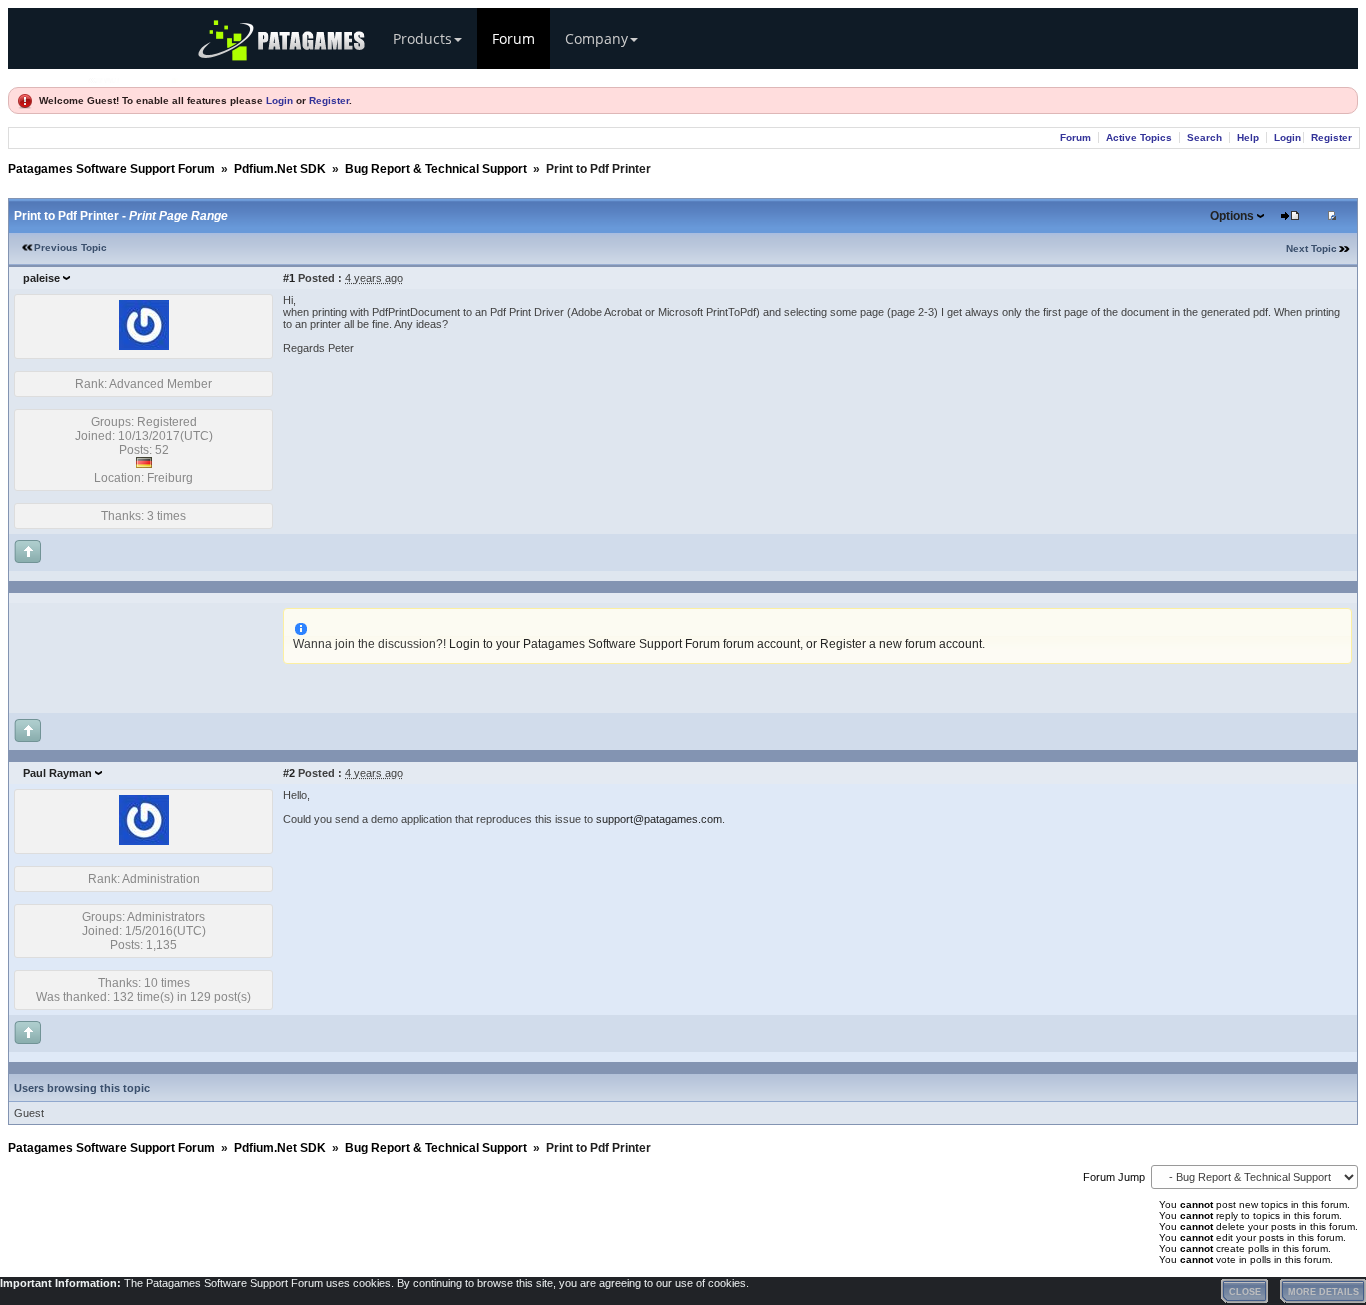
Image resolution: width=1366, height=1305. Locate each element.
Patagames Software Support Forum (111, 169)
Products (422, 38)
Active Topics (1139, 137)
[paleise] (144, 346)
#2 (289, 773)
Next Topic (1311, 248)
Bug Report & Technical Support (436, 169)
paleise (41, 278)
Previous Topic (70, 247)
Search (1204, 137)
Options (1232, 216)
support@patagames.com (659, 819)
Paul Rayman (57, 773)
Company (596, 38)
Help (1248, 137)
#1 (289, 278)
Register (329, 100)
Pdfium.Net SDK (280, 169)
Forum (513, 38)
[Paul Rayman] (144, 841)
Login (279, 100)
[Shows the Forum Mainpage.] (133, 77)
